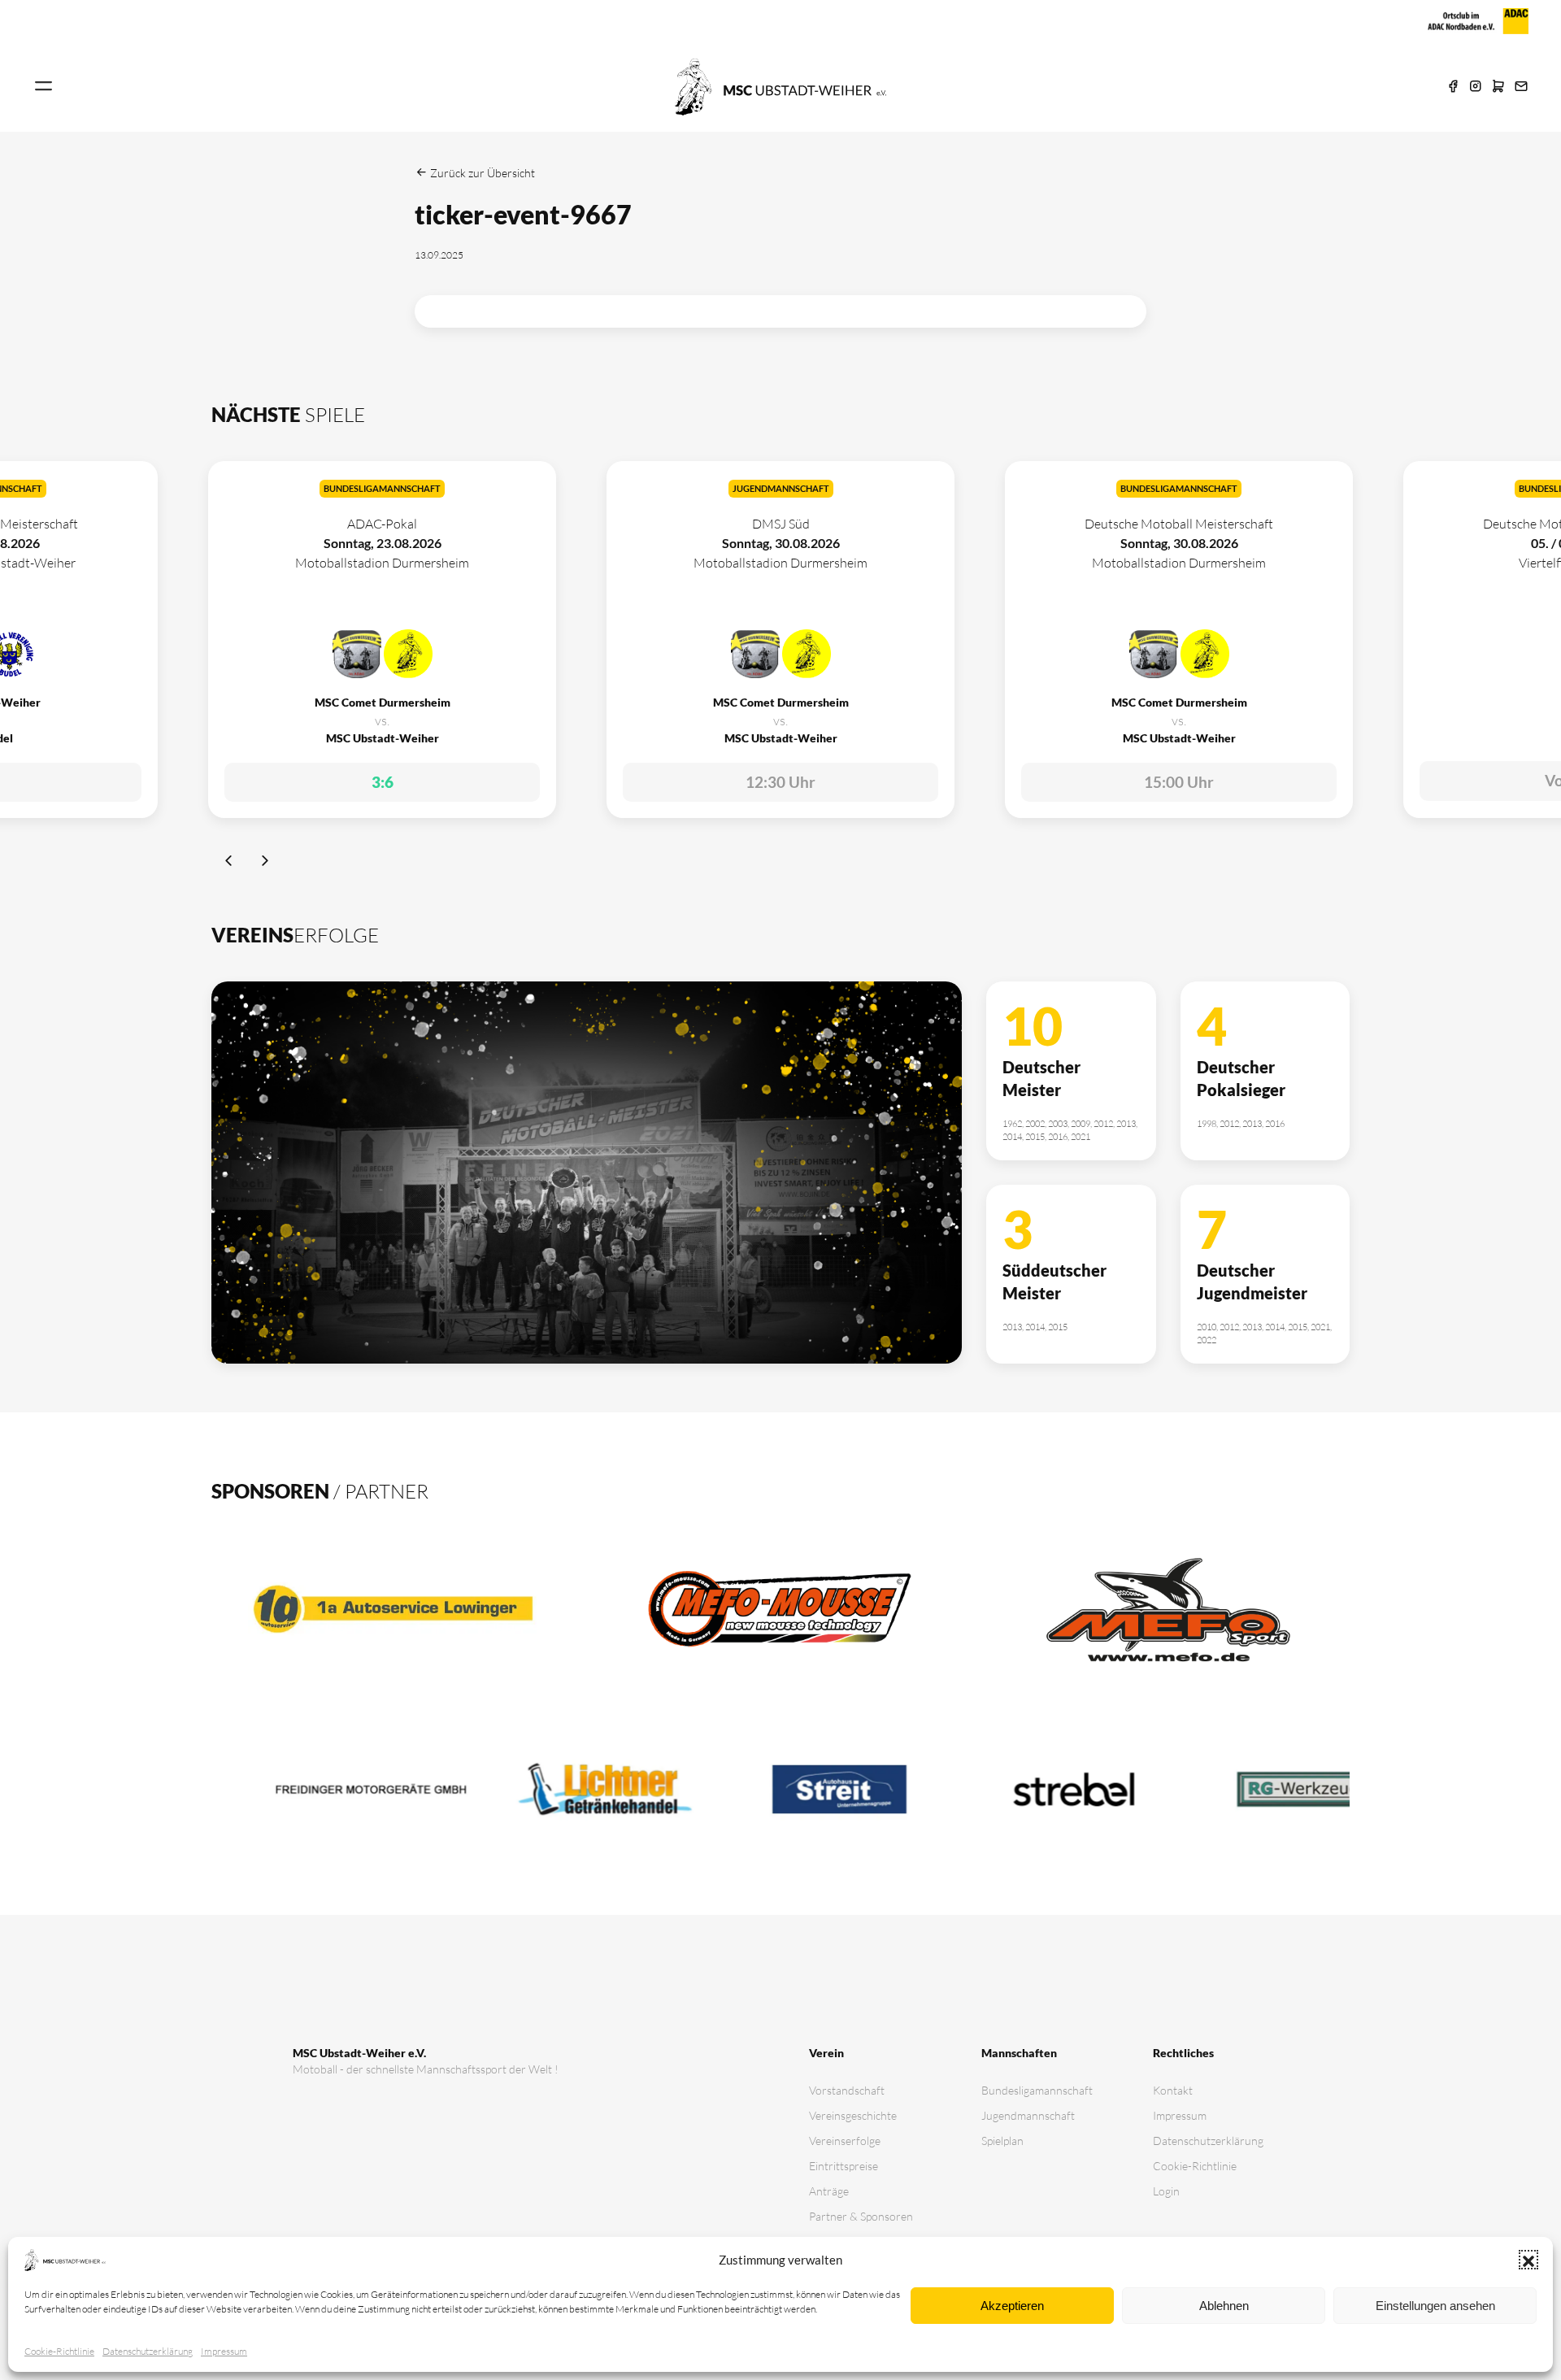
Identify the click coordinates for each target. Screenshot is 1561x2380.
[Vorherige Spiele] (230, 863)
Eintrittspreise (844, 2166)
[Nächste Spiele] (265, 863)
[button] (1528, 2260)
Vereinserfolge (845, 2141)
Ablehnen (1224, 2306)
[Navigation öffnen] (44, 87)
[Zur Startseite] (780, 85)
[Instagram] (1476, 87)
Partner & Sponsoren (861, 2216)
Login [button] (1166, 2191)
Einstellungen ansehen (1435, 2306)
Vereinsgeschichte (853, 2115)
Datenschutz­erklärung (148, 2351)
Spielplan (1002, 2141)
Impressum (224, 2351)
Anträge (829, 2191)
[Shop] (1498, 87)
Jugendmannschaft (1028, 2115)
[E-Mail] (1521, 87)
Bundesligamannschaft (1037, 2090)
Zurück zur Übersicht (481, 173)
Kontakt (1173, 2090)
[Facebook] (1453, 87)
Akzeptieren (1012, 2306)
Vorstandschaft (847, 2090)
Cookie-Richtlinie (59, 2351)
